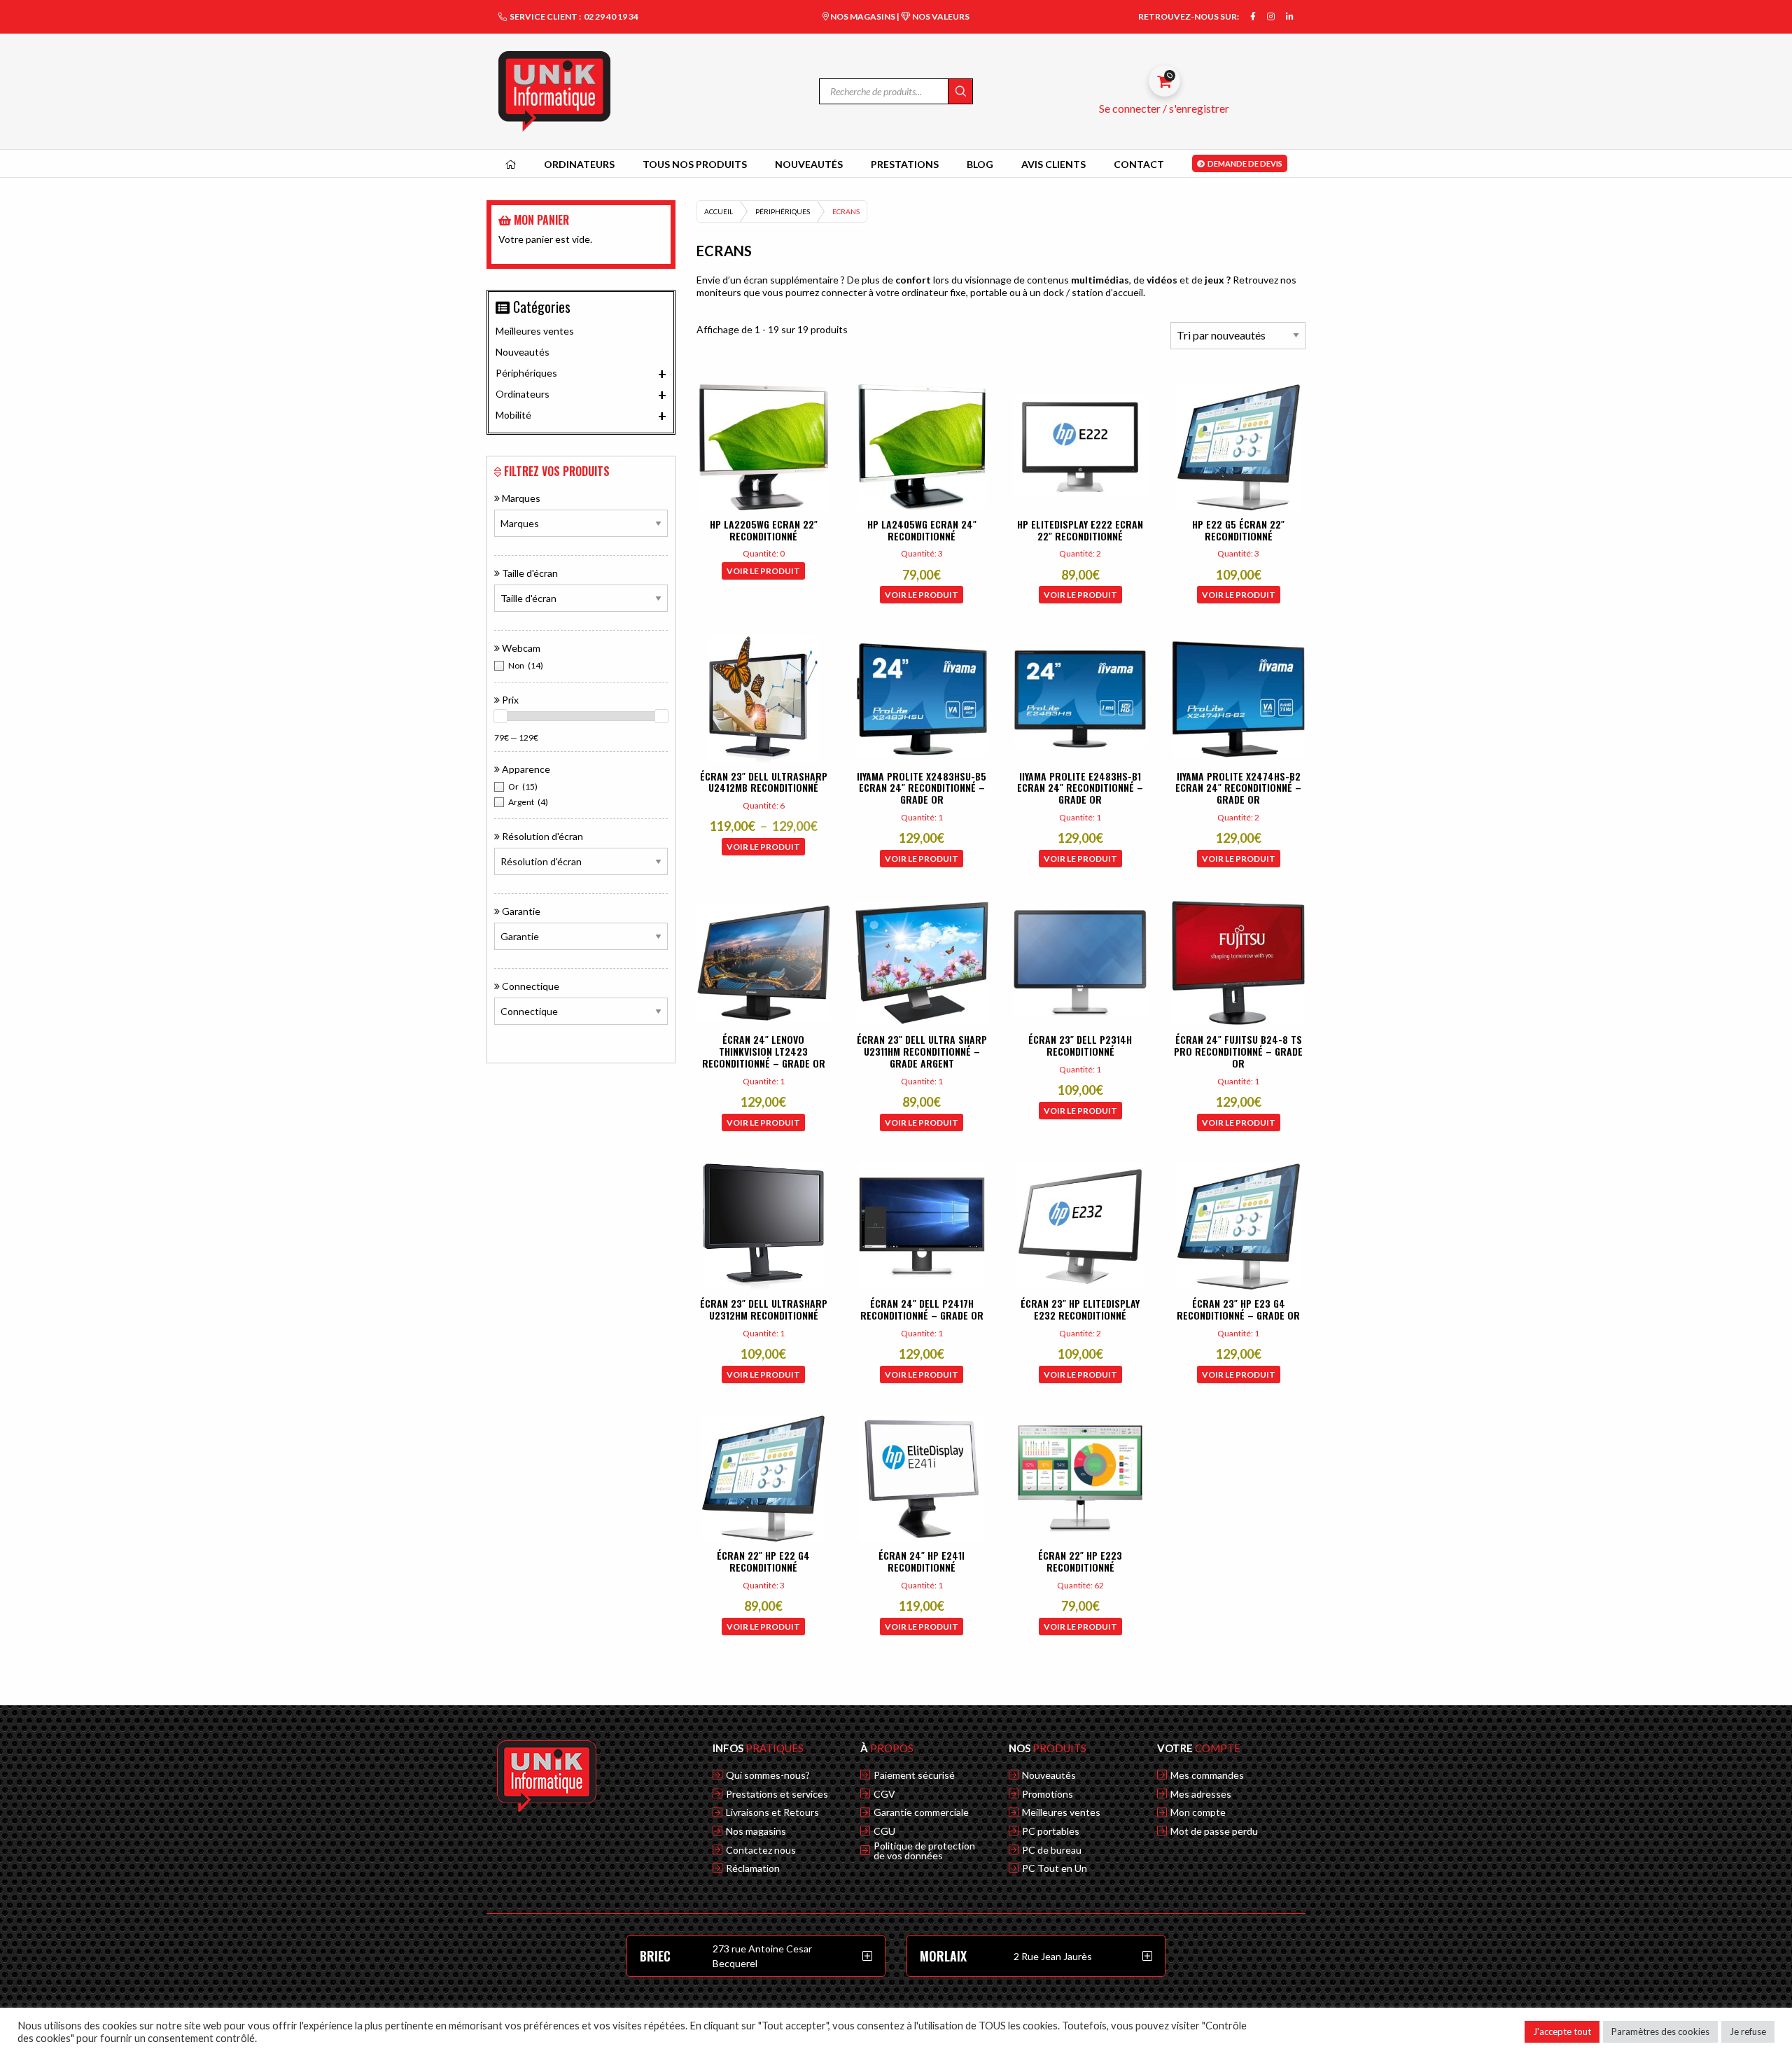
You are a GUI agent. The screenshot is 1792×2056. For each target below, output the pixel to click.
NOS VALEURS (940, 16)
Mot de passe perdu (1214, 1831)
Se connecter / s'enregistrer (1164, 108)
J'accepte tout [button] (1562, 2031)
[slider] (500, 716)
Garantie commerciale (921, 1812)
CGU (884, 1831)
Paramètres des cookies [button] (1660, 2031)
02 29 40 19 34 (611, 16)
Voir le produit (763, 571)
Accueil (719, 211)
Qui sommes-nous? (768, 1775)
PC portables (1051, 1831)
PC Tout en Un (1055, 1868)
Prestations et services (777, 1794)
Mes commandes (1207, 1775)
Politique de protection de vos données (924, 1851)
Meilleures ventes (535, 331)
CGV (884, 1794)
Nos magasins (756, 1831)
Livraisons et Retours (772, 1812)
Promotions (1048, 1794)
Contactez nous (761, 1850)
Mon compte (1198, 1812)
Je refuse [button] (1748, 2031)
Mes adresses (1201, 1794)
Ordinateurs (581, 395)
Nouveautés (523, 352)
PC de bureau (1052, 1850)
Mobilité (581, 416)
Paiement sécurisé (914, 1775)
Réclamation (753, 1868)
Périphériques (783, 211)
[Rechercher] (960, 91)
